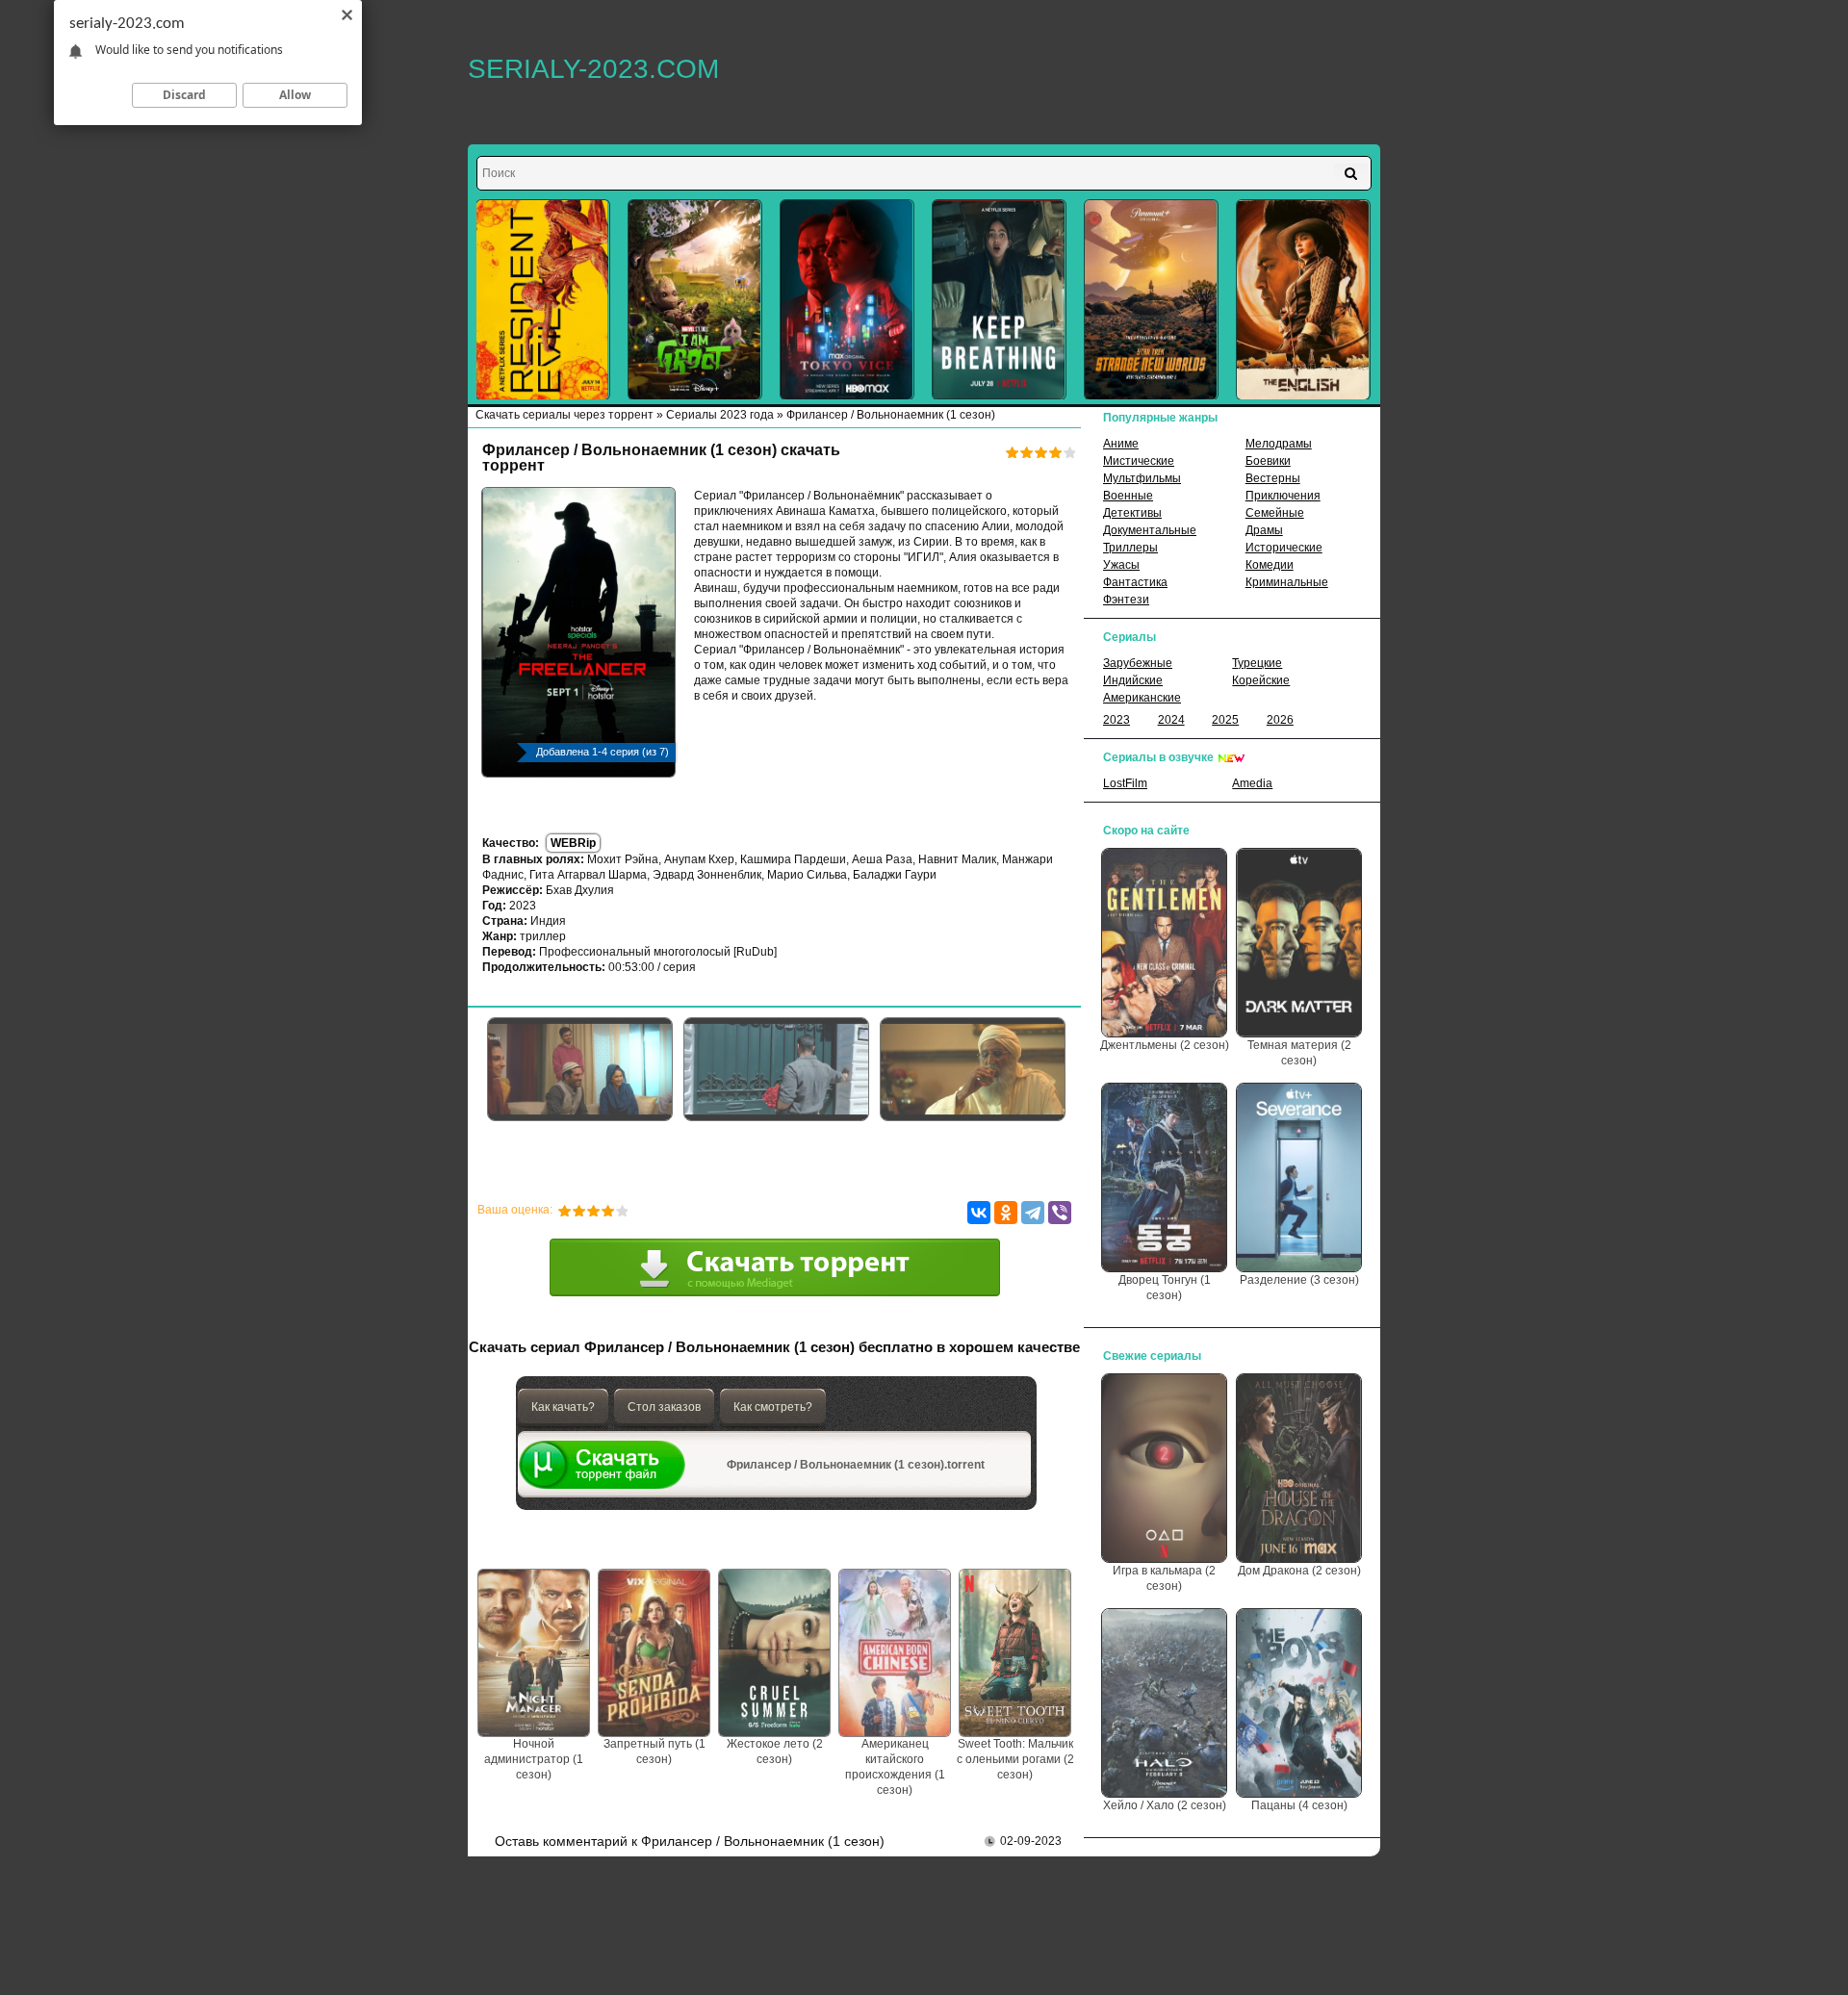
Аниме (1121, 444)
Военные (1128, 496)
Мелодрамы (1279, 444)
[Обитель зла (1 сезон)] (543, 300)
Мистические (1139, 461)
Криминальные (1287, 582)
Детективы (1132, 513)
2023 (1116, 720)
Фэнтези (1126, 600)
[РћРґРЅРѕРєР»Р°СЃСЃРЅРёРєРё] (1006, 1213)
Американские (1142, 698)
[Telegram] (1033, 1213)
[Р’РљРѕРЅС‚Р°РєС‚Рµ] (979, 1213)
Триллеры (1130, 548)
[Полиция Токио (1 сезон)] (847, 300)
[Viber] (1060, 1213)
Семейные (1275, 513)
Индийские (1133, 680)
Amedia (1252, 783)
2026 (1280, 720)
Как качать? (563, 1407)
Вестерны (1273, 478)
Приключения (1283, 496)
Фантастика (1135, 582)
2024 (1171, 720)
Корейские (1261, 680)
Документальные (1150, 530)
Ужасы (1121, 565)
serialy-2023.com (593, 69)
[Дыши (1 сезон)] (999, 300)
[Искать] (1351, 173)
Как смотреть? (773, 1407)
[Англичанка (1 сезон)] (1303, 300)
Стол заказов (664, 1407)
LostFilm (1125, 783)
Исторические (1284, 548)
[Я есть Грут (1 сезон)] (695, 300)
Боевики (1268, 461)
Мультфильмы (1142, 478)
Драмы (1264, 530)
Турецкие (1257, 663)
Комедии (1270, 565)
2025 (1225, 720)
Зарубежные (1138, 663)
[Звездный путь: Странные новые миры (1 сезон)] (1151, 300)
